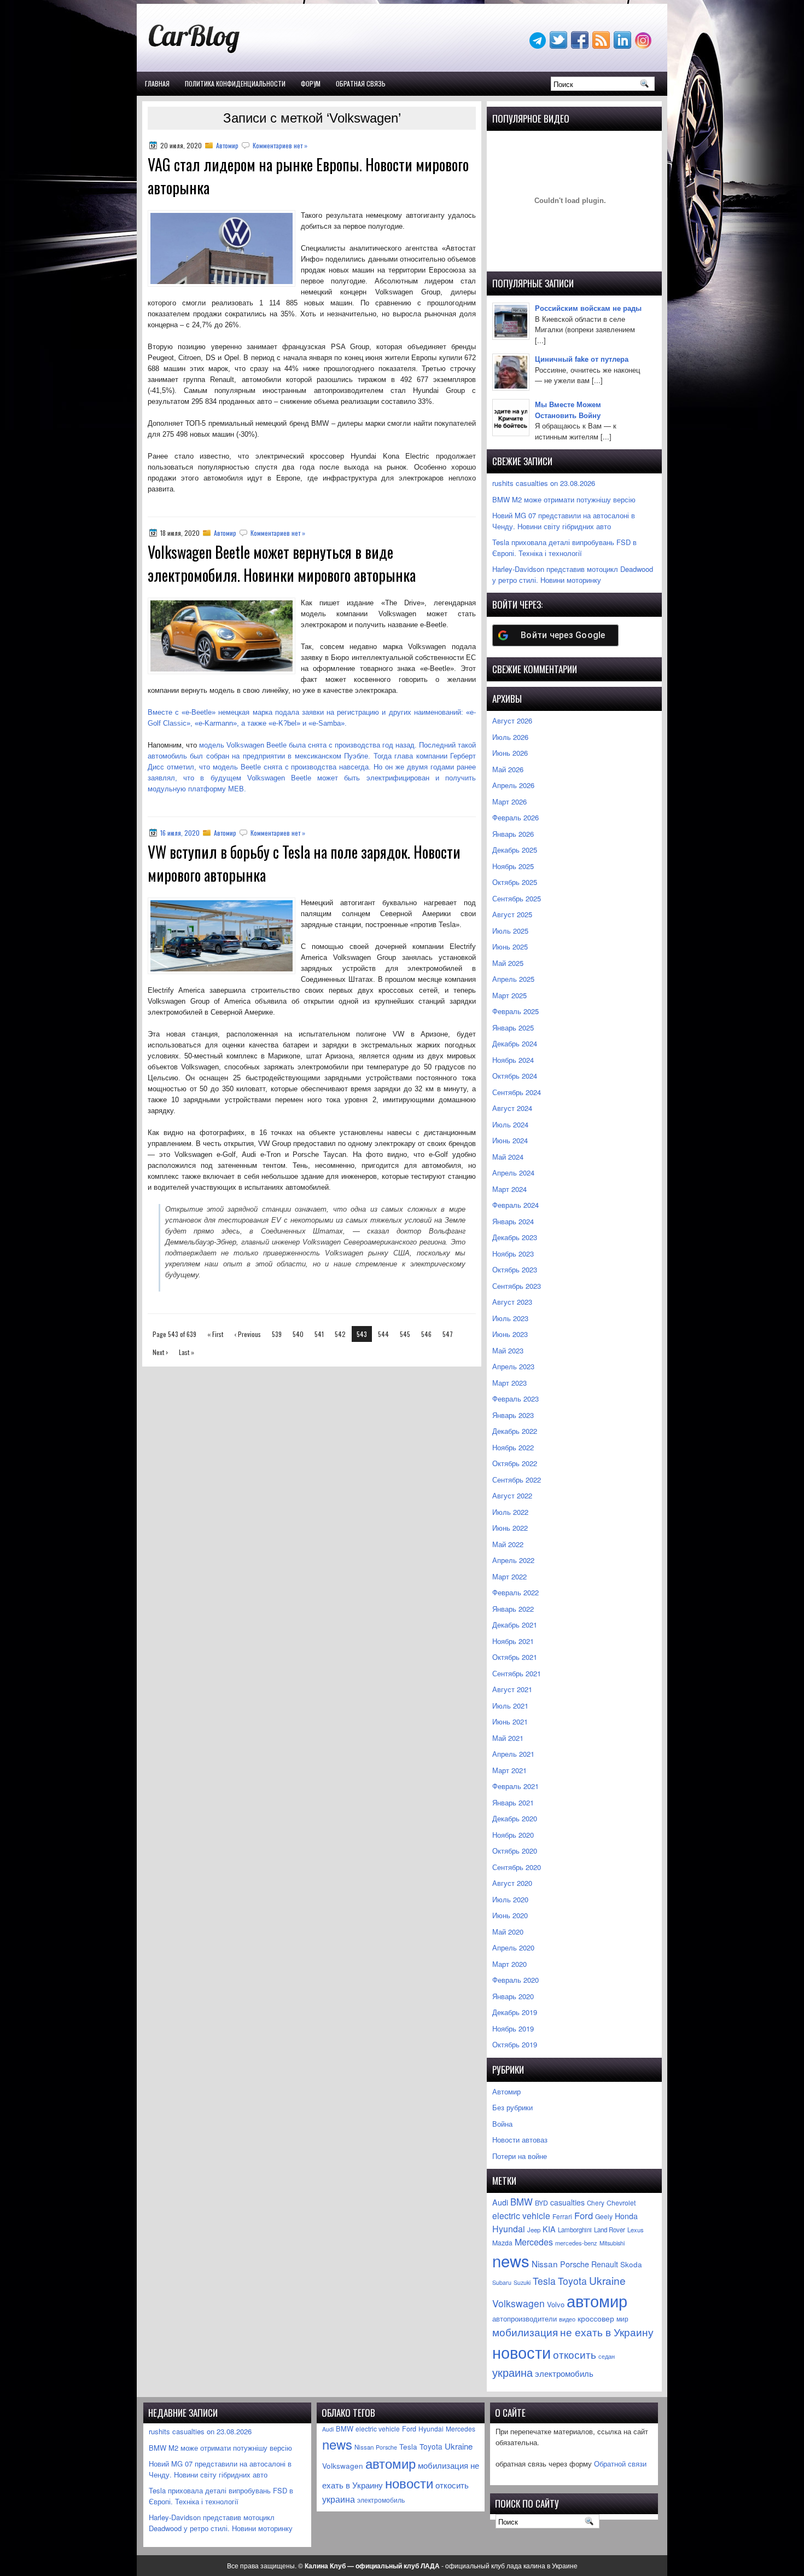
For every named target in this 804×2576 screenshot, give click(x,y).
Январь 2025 (513, 1027)
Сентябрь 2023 (517, 1286)
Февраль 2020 (515, 1980)
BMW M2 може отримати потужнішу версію (564, 499)
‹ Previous (247, 1334)
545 (405, 1334)
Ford (584, 2215)
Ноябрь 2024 (513, 1060)
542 (340, 1334)
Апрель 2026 (513, 785)
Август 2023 (512, 1302)
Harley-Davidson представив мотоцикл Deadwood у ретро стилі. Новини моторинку (573, 574)
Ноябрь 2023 (513, 1254)
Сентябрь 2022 (517, 1480)
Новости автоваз (520, 2140)
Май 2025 (508, 963)
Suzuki (522, 2282)
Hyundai (509, 2229)
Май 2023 (508, 1350)
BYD (541, 2203)
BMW (522, 2202)
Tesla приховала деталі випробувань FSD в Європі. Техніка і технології (564, 548)
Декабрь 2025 (515, 850)
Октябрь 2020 (515, 1851)
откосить (575, 2354)
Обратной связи (620, 2464)
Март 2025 (509, 995)
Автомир (227, 145)
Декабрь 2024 (515, 1043)
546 (426, 1334)
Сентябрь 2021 (517, 1673)
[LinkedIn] (624, 46)
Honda (626, 2216)
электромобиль (564, 2373)
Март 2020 (509, 1964)
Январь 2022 (513, 1609)
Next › (160, 1352)
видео (567, 2319)
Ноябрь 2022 (513, 1447)
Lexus (636, 2230)
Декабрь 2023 (515, 1237)
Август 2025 (512, 914)
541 (319, 1334)
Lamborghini (575, 2230)
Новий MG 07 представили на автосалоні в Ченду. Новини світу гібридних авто (564, 521)
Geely (604, 2216)
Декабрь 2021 (515, 1625)
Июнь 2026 (510, 753)
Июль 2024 (510, 1124)
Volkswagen (518, 2303)
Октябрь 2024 (515, 1076)
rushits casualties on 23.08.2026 (544, 483)
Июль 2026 (510, 737)
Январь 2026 (513, 834)
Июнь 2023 (510, 1334)
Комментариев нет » (280, 145)
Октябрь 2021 (515, 1657)
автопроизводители (525, 2319)
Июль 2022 (510, 1512)
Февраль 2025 (515, 1011)
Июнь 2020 (510, 1915)
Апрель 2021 (513, 1754)
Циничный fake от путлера (582, 359)
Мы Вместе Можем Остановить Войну (568, 410)
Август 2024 (512, 1108)
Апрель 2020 (513, 1947)
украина (512, 2372)
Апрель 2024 (513, 1173)
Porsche (575, 2264)
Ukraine (607, 2280)
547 (448, 1334)
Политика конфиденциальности (235, 83)
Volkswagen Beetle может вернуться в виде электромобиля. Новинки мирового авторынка (282, 563)
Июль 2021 (510, 1706)
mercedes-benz (576, 2243)
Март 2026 (509, 801)
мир (622, 2319)
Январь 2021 (513, 1802)
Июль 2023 (510, 1318)
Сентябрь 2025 (517, 898)
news (511, 2260)
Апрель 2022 (513, 1560)
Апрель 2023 (513, 1366)
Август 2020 (512, 1883)
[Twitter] (560, 46)
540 (298, 1334)
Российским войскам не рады (588, 308)
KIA (549, 2229)
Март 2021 (509, 1770)
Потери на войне (520, 2156)
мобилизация (525, 2332)
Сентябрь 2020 (517, 1867)
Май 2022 (508, 1544)
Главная (157, 83)
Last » (187, 1352)
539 (277, 1334)
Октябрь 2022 (515, 1463)
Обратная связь (361, 83)
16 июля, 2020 (180, 833)
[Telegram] (539, 46)
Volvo (556, 2304)
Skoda (631, 2264)
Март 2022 (509, 1576)
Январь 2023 (513, 1415)
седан (607, 2356)
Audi (500, 2202)
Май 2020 (508, 1932)
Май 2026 (508, 769)
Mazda (502, 2242)
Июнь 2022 (510, 1528)
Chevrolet (621, 2203)
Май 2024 (508, 1157)
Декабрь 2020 (515, 1818)
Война (502, 2124)
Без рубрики (512, 2107)
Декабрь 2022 (515, 1431)
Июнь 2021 (510, 1721)
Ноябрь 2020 (513, 1835)
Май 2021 (508, 1738)
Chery (596, 2203)
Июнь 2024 (510, 1140)
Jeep (534, 2230)
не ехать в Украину (607, 2332)
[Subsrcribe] (602, 46)
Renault (605, 2264)
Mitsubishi (612, 2243)
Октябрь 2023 (515, 1269)
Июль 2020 (510, 1899)
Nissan (545, 2264)
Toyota (572, 2281)
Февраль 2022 (515, 1592)
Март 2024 (509, 1189)
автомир (597, 2300)
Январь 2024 (513, 1221)
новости (522, 2352)
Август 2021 (512, 1689)
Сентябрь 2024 (517, 1092)
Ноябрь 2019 (513, 2028)
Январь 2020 (513, 1996)
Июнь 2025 (510, 947)
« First (215, 1334)
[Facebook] (581, 46)
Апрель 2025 (513, 979)
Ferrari (562, 2216)
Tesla (544, 2281)
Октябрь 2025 (515, 882)
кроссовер (596, 2318)
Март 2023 (509, 1383)
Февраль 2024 (515, 1205)
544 (383, 1334)
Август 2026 (512, 720)
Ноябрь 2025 (513, 866)
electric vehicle (521, 2216)
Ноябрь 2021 (513, 1641)
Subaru (502, 2282)
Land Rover (610, 2230)
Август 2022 (512, 1495)
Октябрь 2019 (515, 2044)
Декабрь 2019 (515, 2012)
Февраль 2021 (515, 1786)
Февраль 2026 (515, 817)
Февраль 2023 (515, 1399)
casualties (567, 2202)
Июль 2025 (510, 931)
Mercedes (534, 2242)
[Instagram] (644, 46)
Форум (311, 83)
